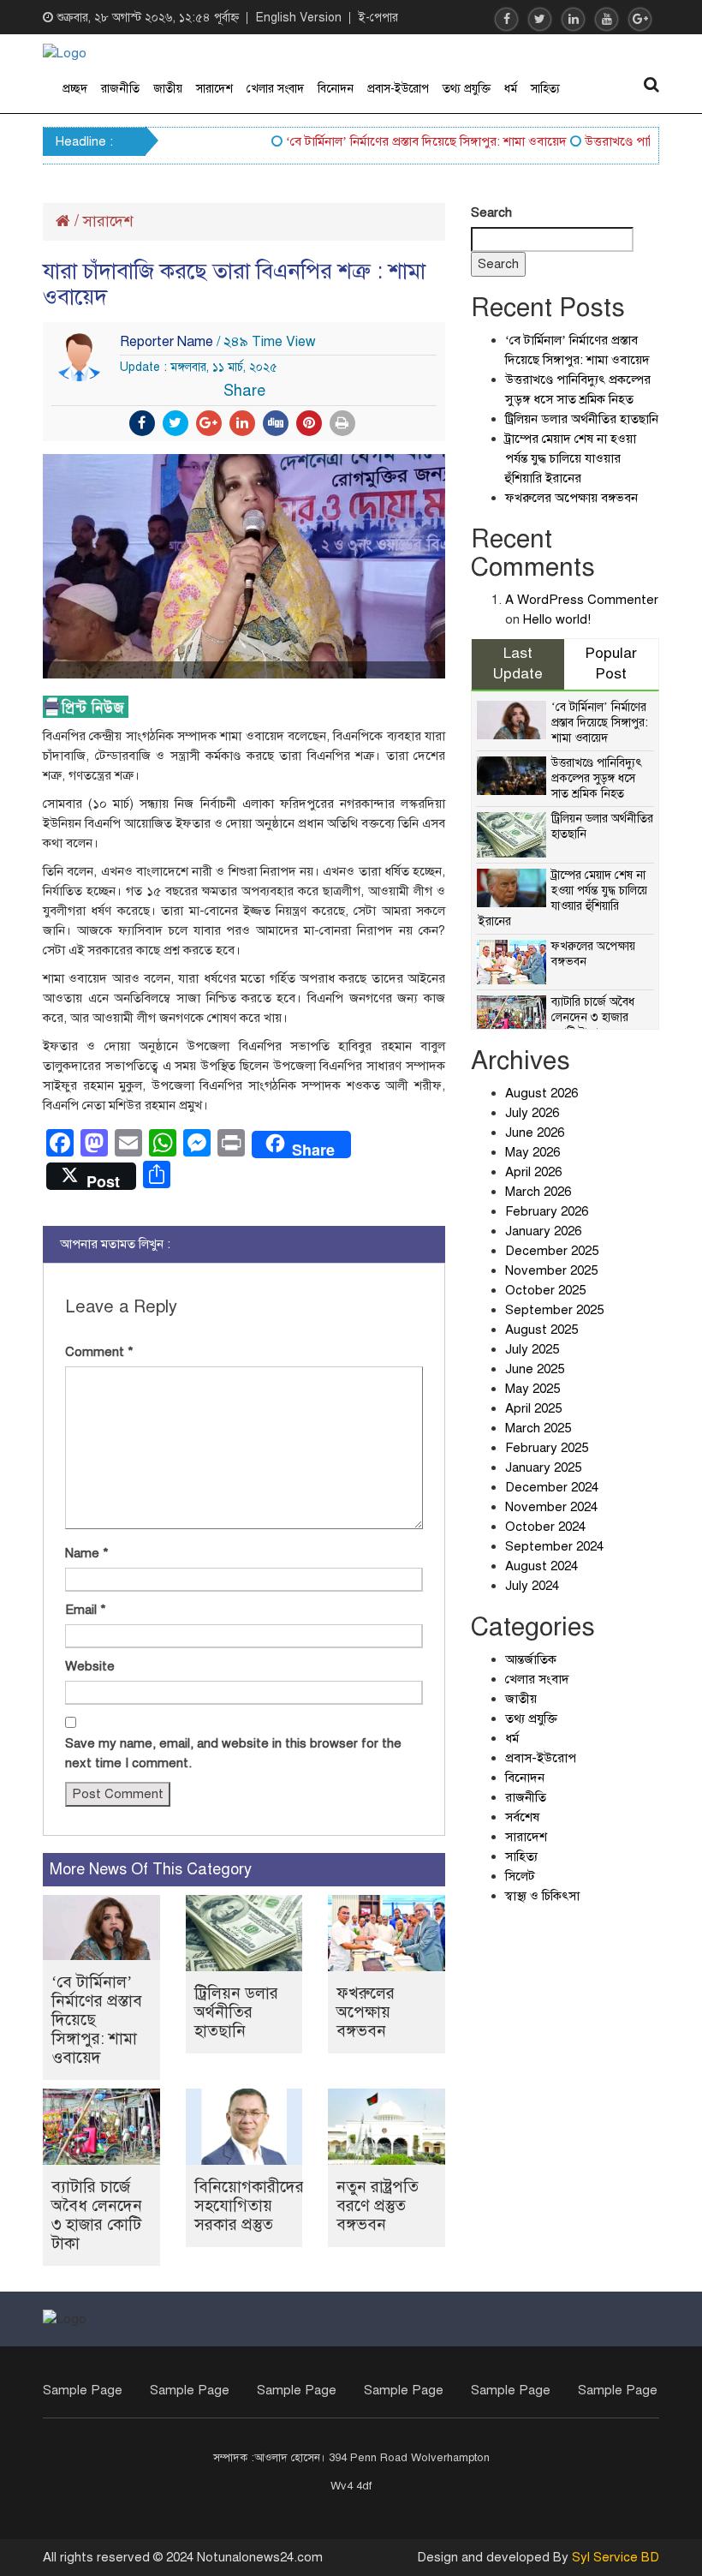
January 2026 (543, 1231)
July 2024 (532, 1586)
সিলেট (520, 1876)
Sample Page (83, 2390)
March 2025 (538, 1428)
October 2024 (545, 1527)
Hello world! (557, 619)
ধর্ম (511, 89)
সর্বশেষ (522, 1817)
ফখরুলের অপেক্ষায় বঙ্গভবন (366, 2012)
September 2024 (554, 1546)
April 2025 (533, 1408)
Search (491, 212)
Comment (99, 1352)
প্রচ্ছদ (75, 89)
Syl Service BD (616, 2557)
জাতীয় (168, 89)
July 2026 (532, 1113)
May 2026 (532, 1152)
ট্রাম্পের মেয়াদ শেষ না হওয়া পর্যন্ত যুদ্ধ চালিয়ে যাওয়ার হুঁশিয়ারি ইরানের (571, 458)
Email (86, 1610)
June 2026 (535, 1133)
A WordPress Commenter (582, 600)
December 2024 (552, 1487)
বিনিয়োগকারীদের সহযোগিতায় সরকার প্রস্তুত (249, 2205)
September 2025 (554, 1310)
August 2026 (541, 1093)
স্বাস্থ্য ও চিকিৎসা (542, 1896)
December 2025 (552, 1251)
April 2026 (533, 1172)
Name (87, 1553)
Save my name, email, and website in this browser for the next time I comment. (233, 1753)
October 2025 (545, 1290)
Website (90, 1666)
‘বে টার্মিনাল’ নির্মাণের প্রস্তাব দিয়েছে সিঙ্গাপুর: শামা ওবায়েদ (405, 141)
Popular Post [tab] (611, 664)
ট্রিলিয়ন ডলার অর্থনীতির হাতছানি (236, 2012)
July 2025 (532, 1349)
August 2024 (541, 1566)
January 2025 (543, 1467)
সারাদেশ (214, 89)
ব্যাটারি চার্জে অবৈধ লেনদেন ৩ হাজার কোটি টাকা (97, 2215)
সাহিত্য (545, 89)
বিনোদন (336, 89)
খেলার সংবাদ (275, 89)
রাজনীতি (120, 89)
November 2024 (551, 1507)
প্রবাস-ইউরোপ (398, 89)
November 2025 (551, 1270)
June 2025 (535, 1369)
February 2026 (547, 1211)
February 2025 (547, 1448)
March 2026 (538, 1192)
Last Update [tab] (518, 664)
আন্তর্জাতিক (531, 1659)
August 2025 (541, 1330)
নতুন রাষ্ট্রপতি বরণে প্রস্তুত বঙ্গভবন (378, 2205)
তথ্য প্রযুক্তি (467, 89)
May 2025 (532, 1389)
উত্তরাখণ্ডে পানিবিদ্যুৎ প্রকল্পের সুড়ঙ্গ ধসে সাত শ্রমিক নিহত (597, 778)
